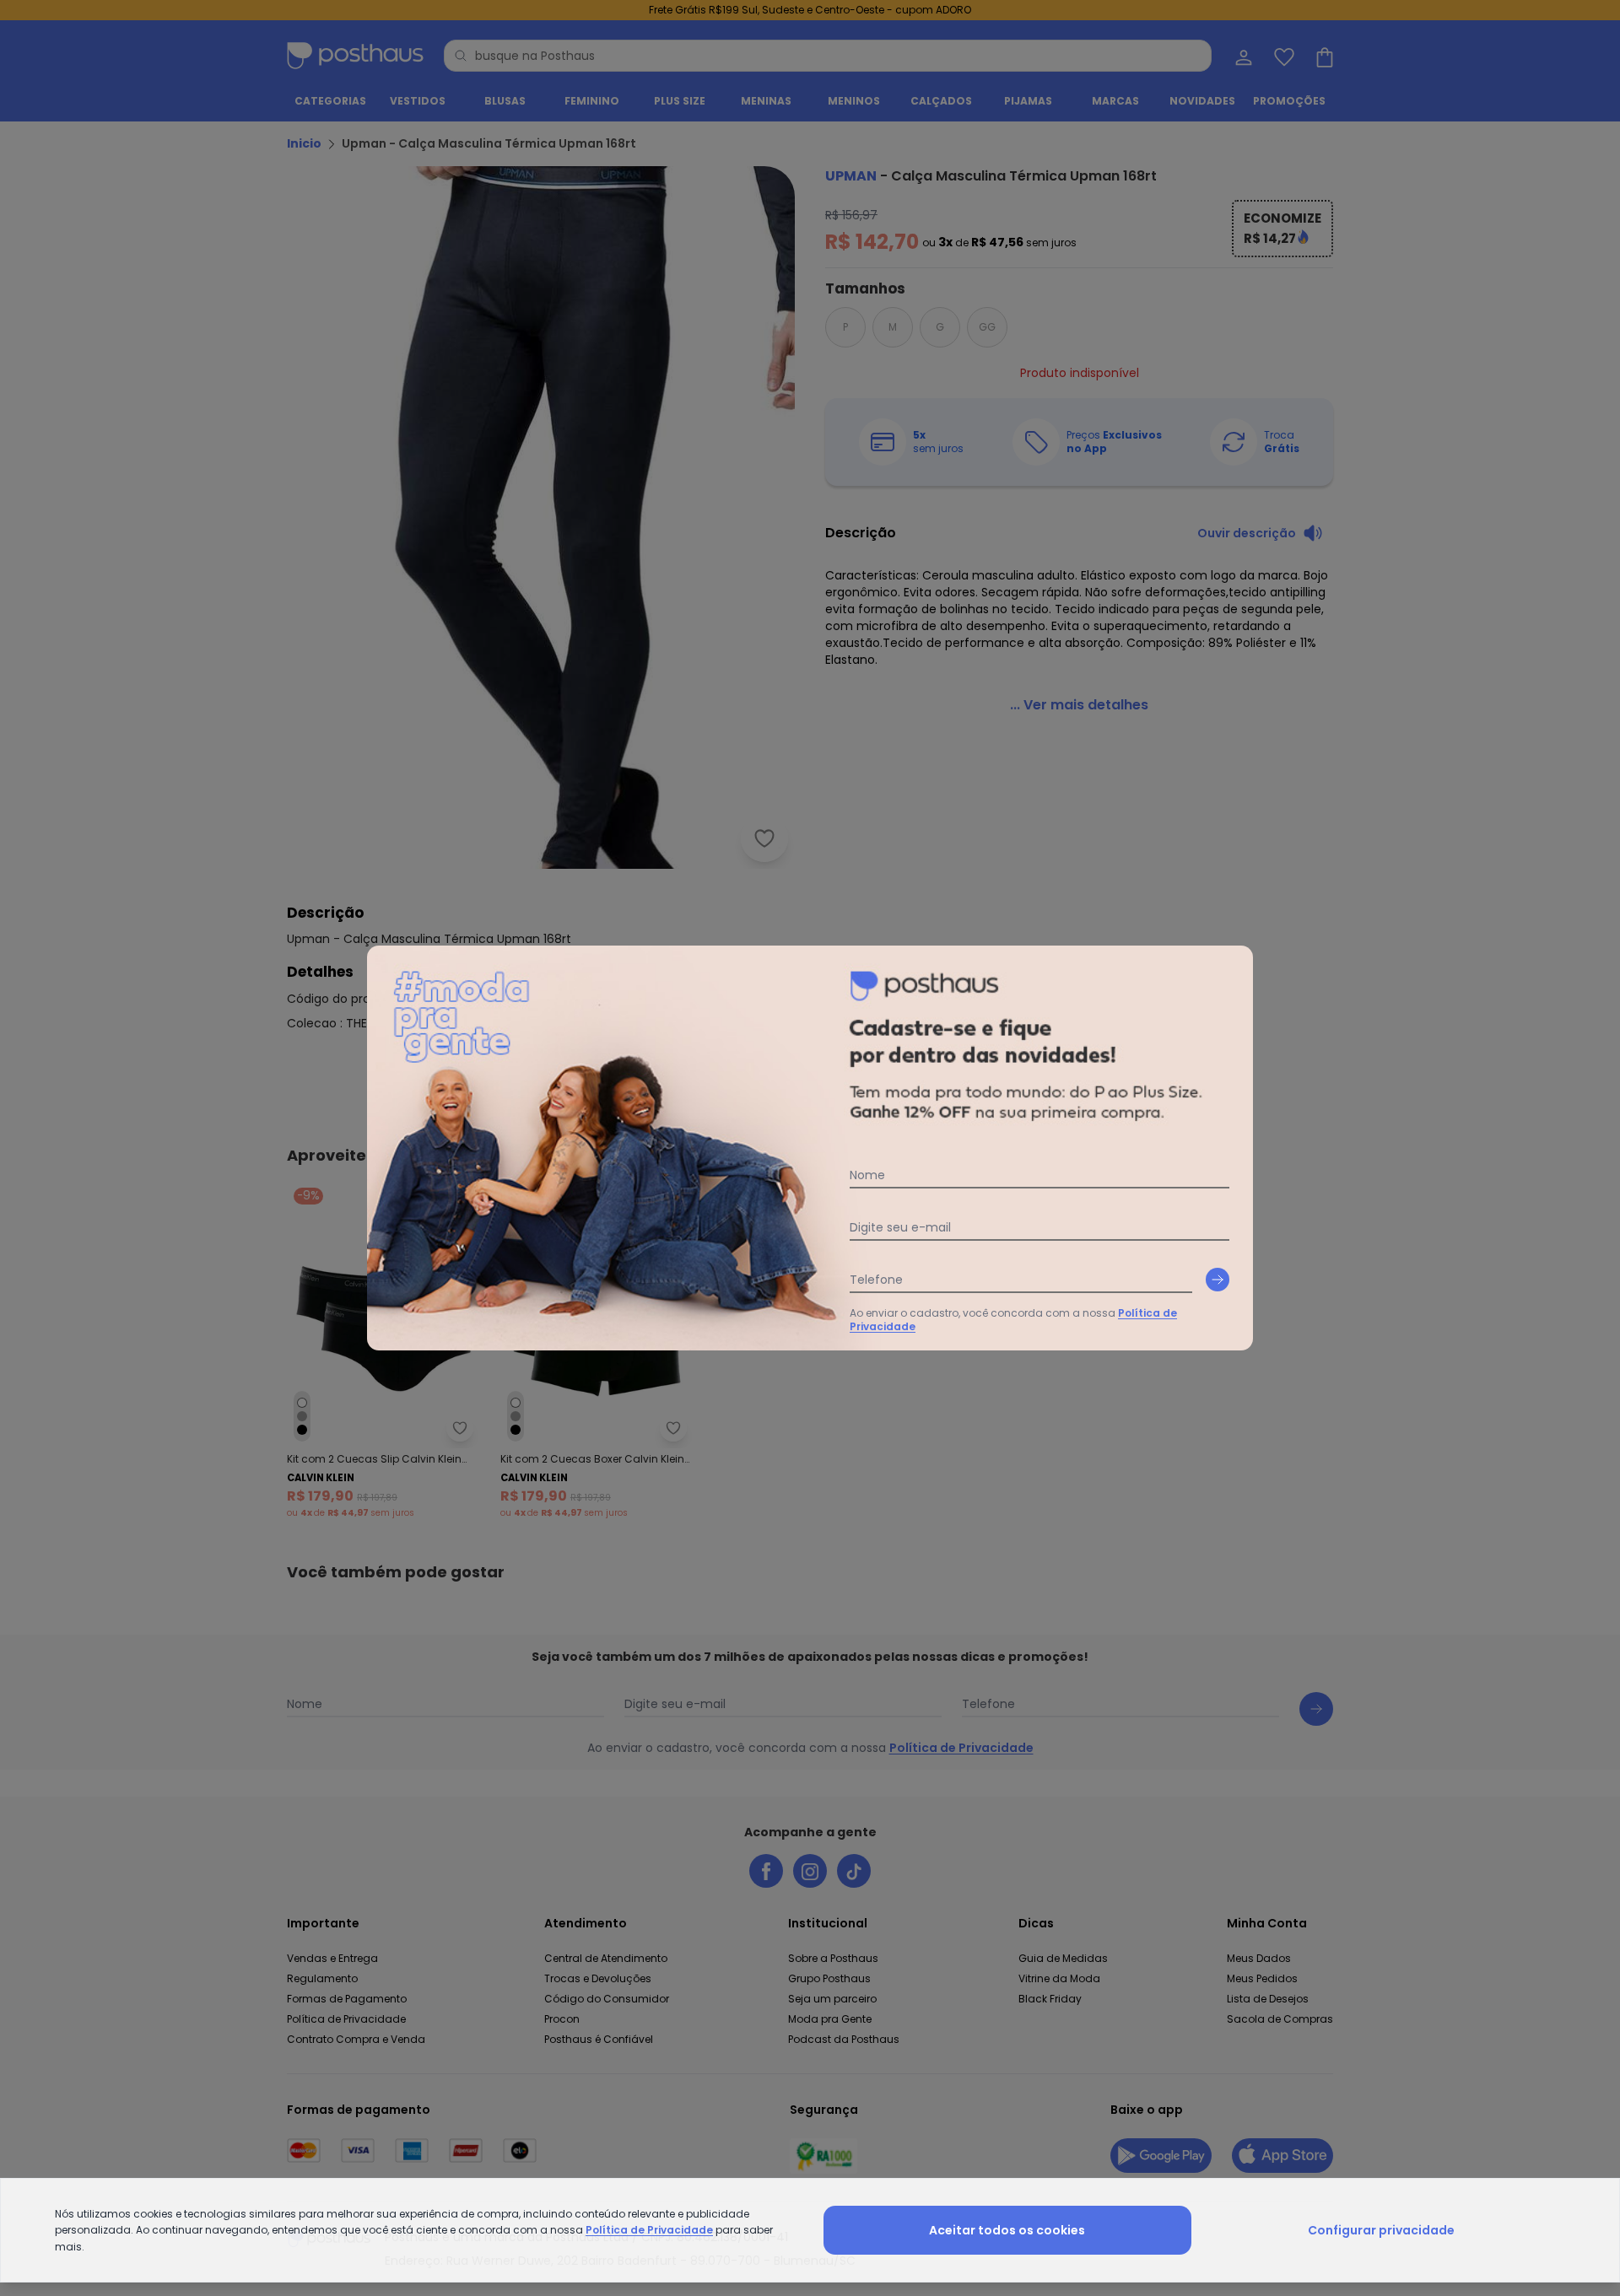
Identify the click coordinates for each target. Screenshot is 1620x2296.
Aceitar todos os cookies (1007, 2230)
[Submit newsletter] (1218, 1280)
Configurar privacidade (1381, 2230)
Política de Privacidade (649, 2230)
